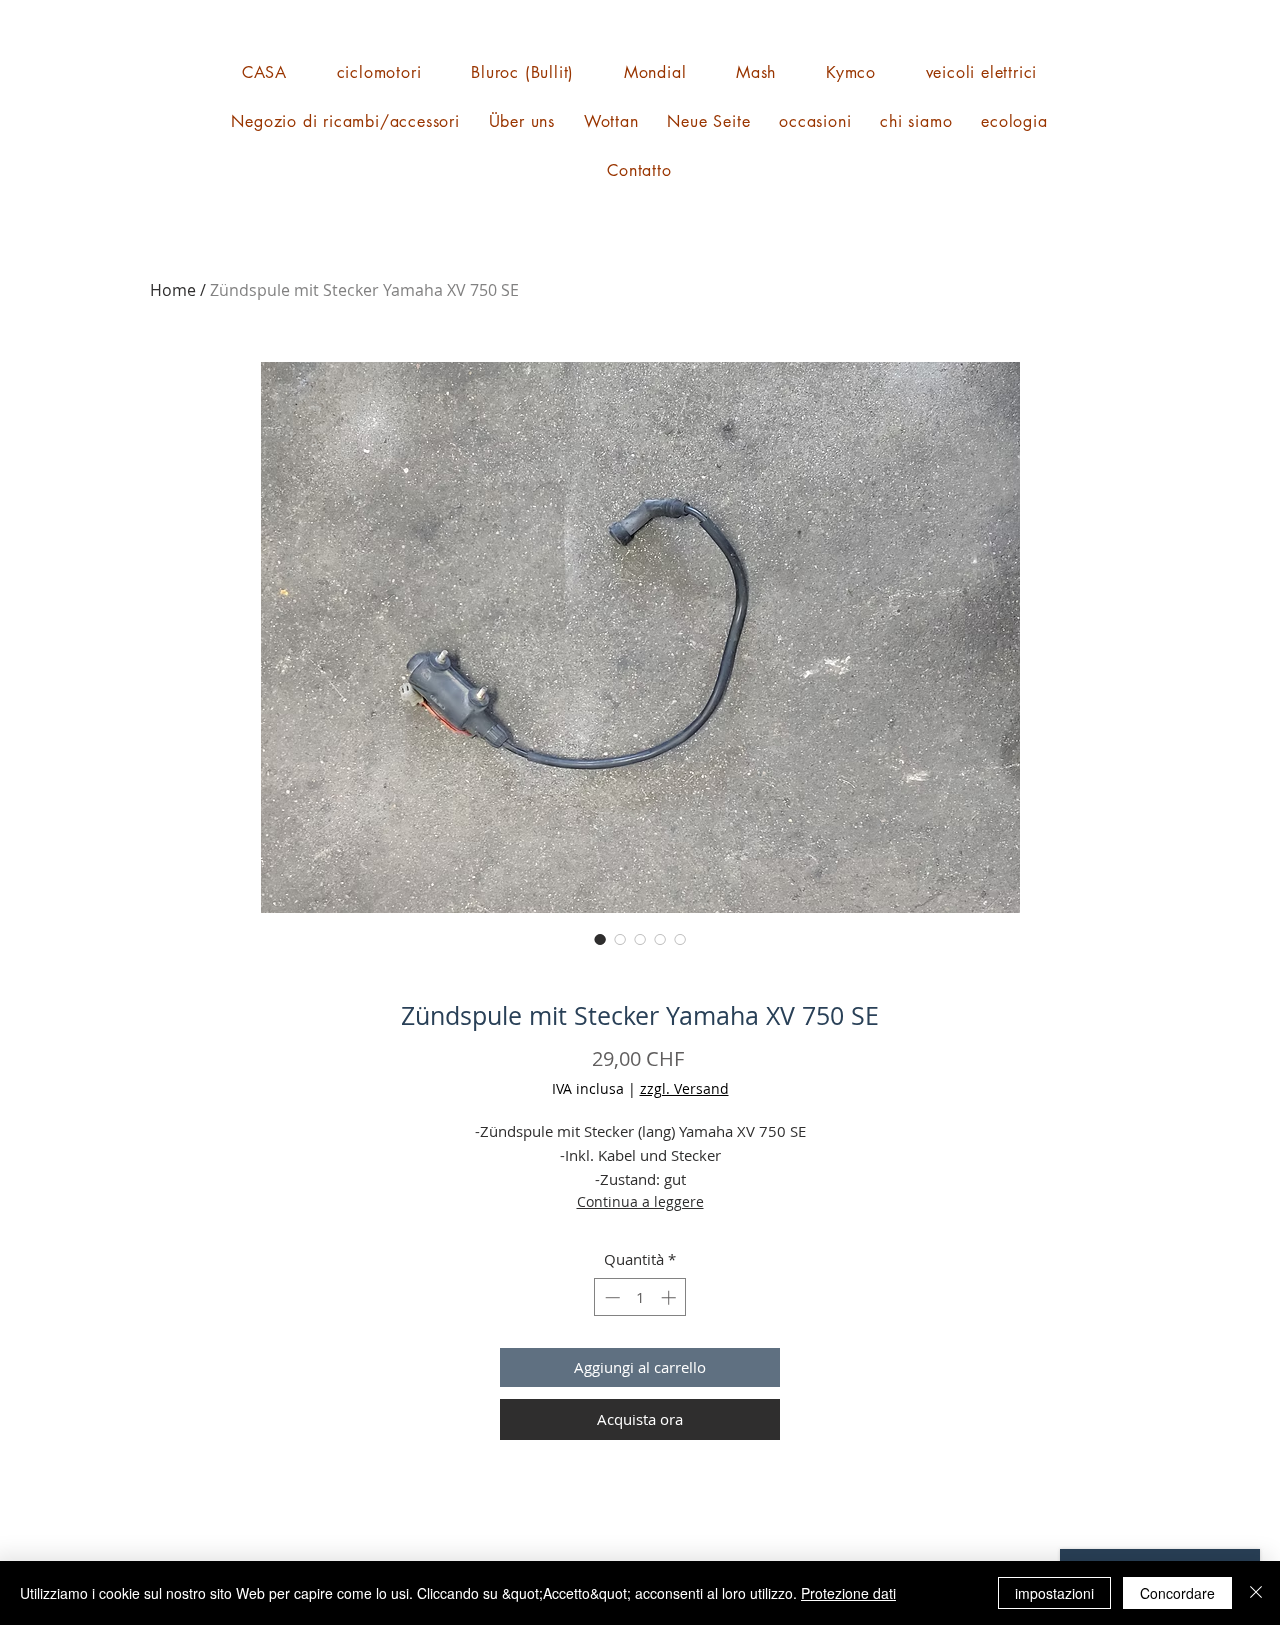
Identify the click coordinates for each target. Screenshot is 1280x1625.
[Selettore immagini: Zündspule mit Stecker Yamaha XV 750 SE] (600, 939)
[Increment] (670, 1297)
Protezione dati (848, 1593)
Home (173, 290)
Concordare (1177, 1593)
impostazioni (1054, 1593)
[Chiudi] (1256, 1593)
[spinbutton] (640, 1297)
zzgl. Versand (684, 1088)
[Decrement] (610, 1297)
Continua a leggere (640, 1201)
